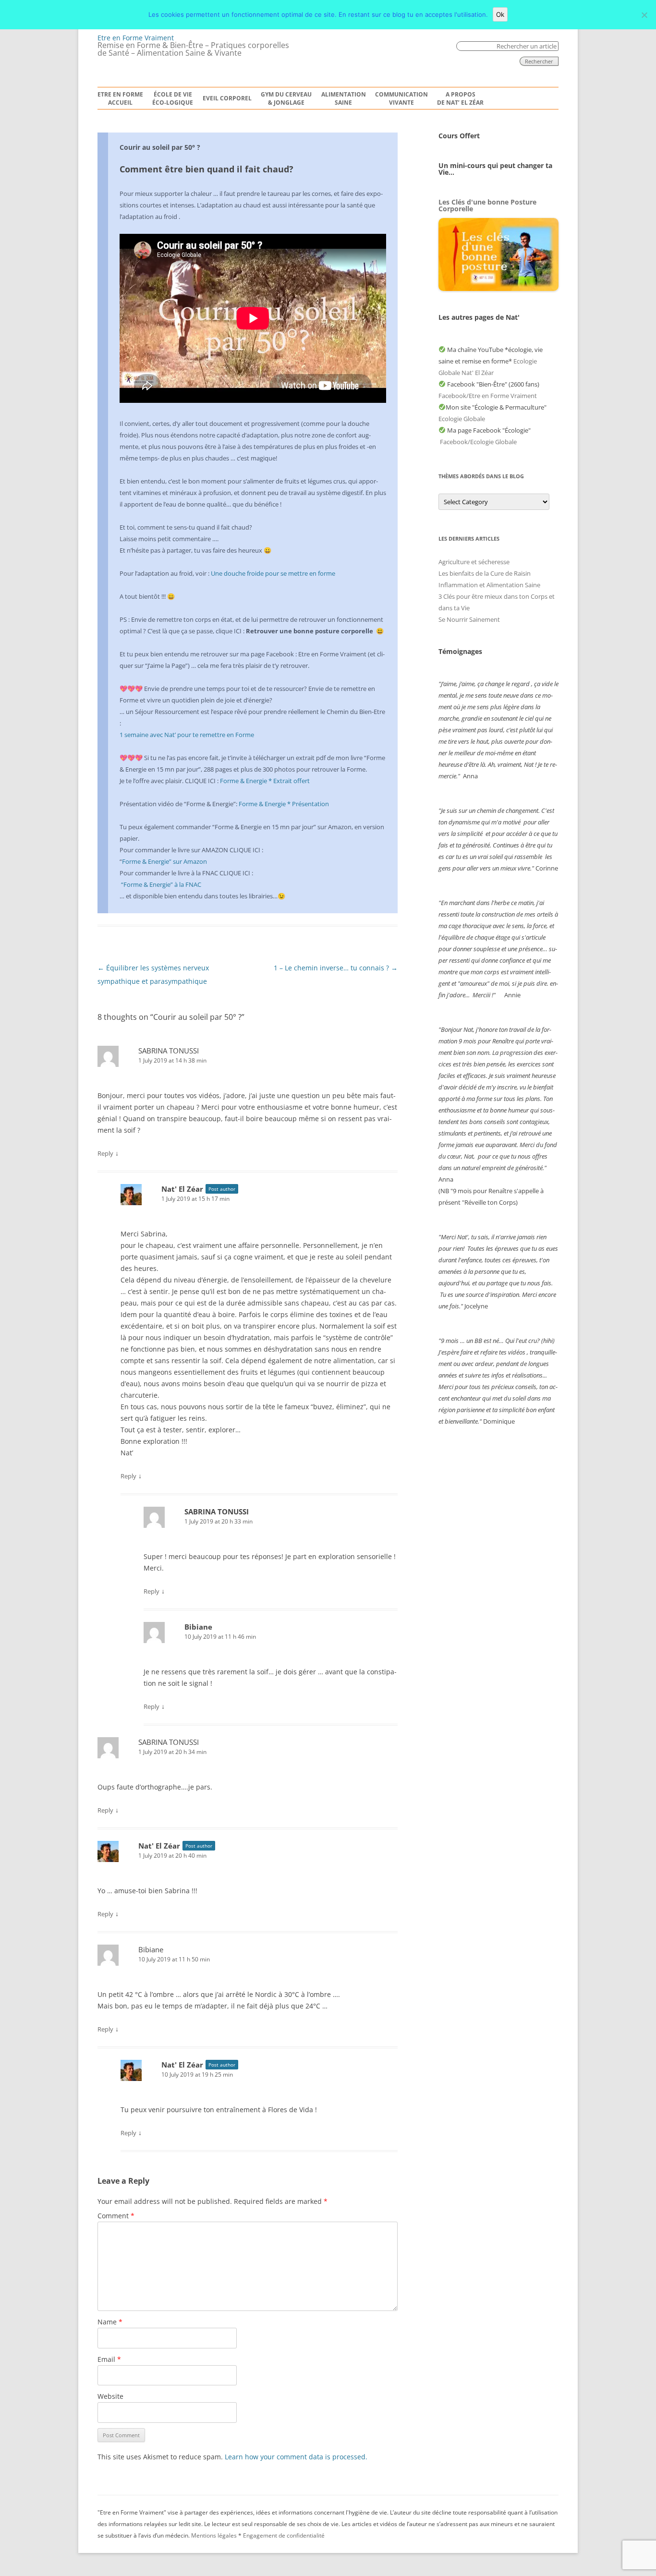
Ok (500, 14)
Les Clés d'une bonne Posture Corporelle (487, 205)
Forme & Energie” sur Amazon (164, 861)
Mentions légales (214, 2535)
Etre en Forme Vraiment (136, 38)
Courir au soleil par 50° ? (160, 147)
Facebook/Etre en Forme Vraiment (488, 396)
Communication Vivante (401, 99)
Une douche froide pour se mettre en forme (273, 573)
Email (109, 2359)
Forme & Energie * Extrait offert (265, 781)
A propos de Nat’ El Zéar (460, 99)
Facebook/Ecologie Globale (478, 442)
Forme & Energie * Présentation (284, 804)
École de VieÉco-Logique (173, 99)
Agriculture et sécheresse (474, 562)
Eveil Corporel (227, 98)
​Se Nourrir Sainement (469, 619)
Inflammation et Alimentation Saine (489, 585)
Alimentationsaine (344, 99)
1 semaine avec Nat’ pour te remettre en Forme (187, 735)
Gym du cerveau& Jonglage (286, 99)
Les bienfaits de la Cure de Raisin (485, 573)
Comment (116, 2216)
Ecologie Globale (462, 419)
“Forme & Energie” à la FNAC (161, 884)
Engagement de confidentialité (284, 2535)
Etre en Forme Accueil (120, 99)
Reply (105, 1153)
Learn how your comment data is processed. (296, 2457)
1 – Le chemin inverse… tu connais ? (336, 968)
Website (110, 2396)
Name (110, 2322)
